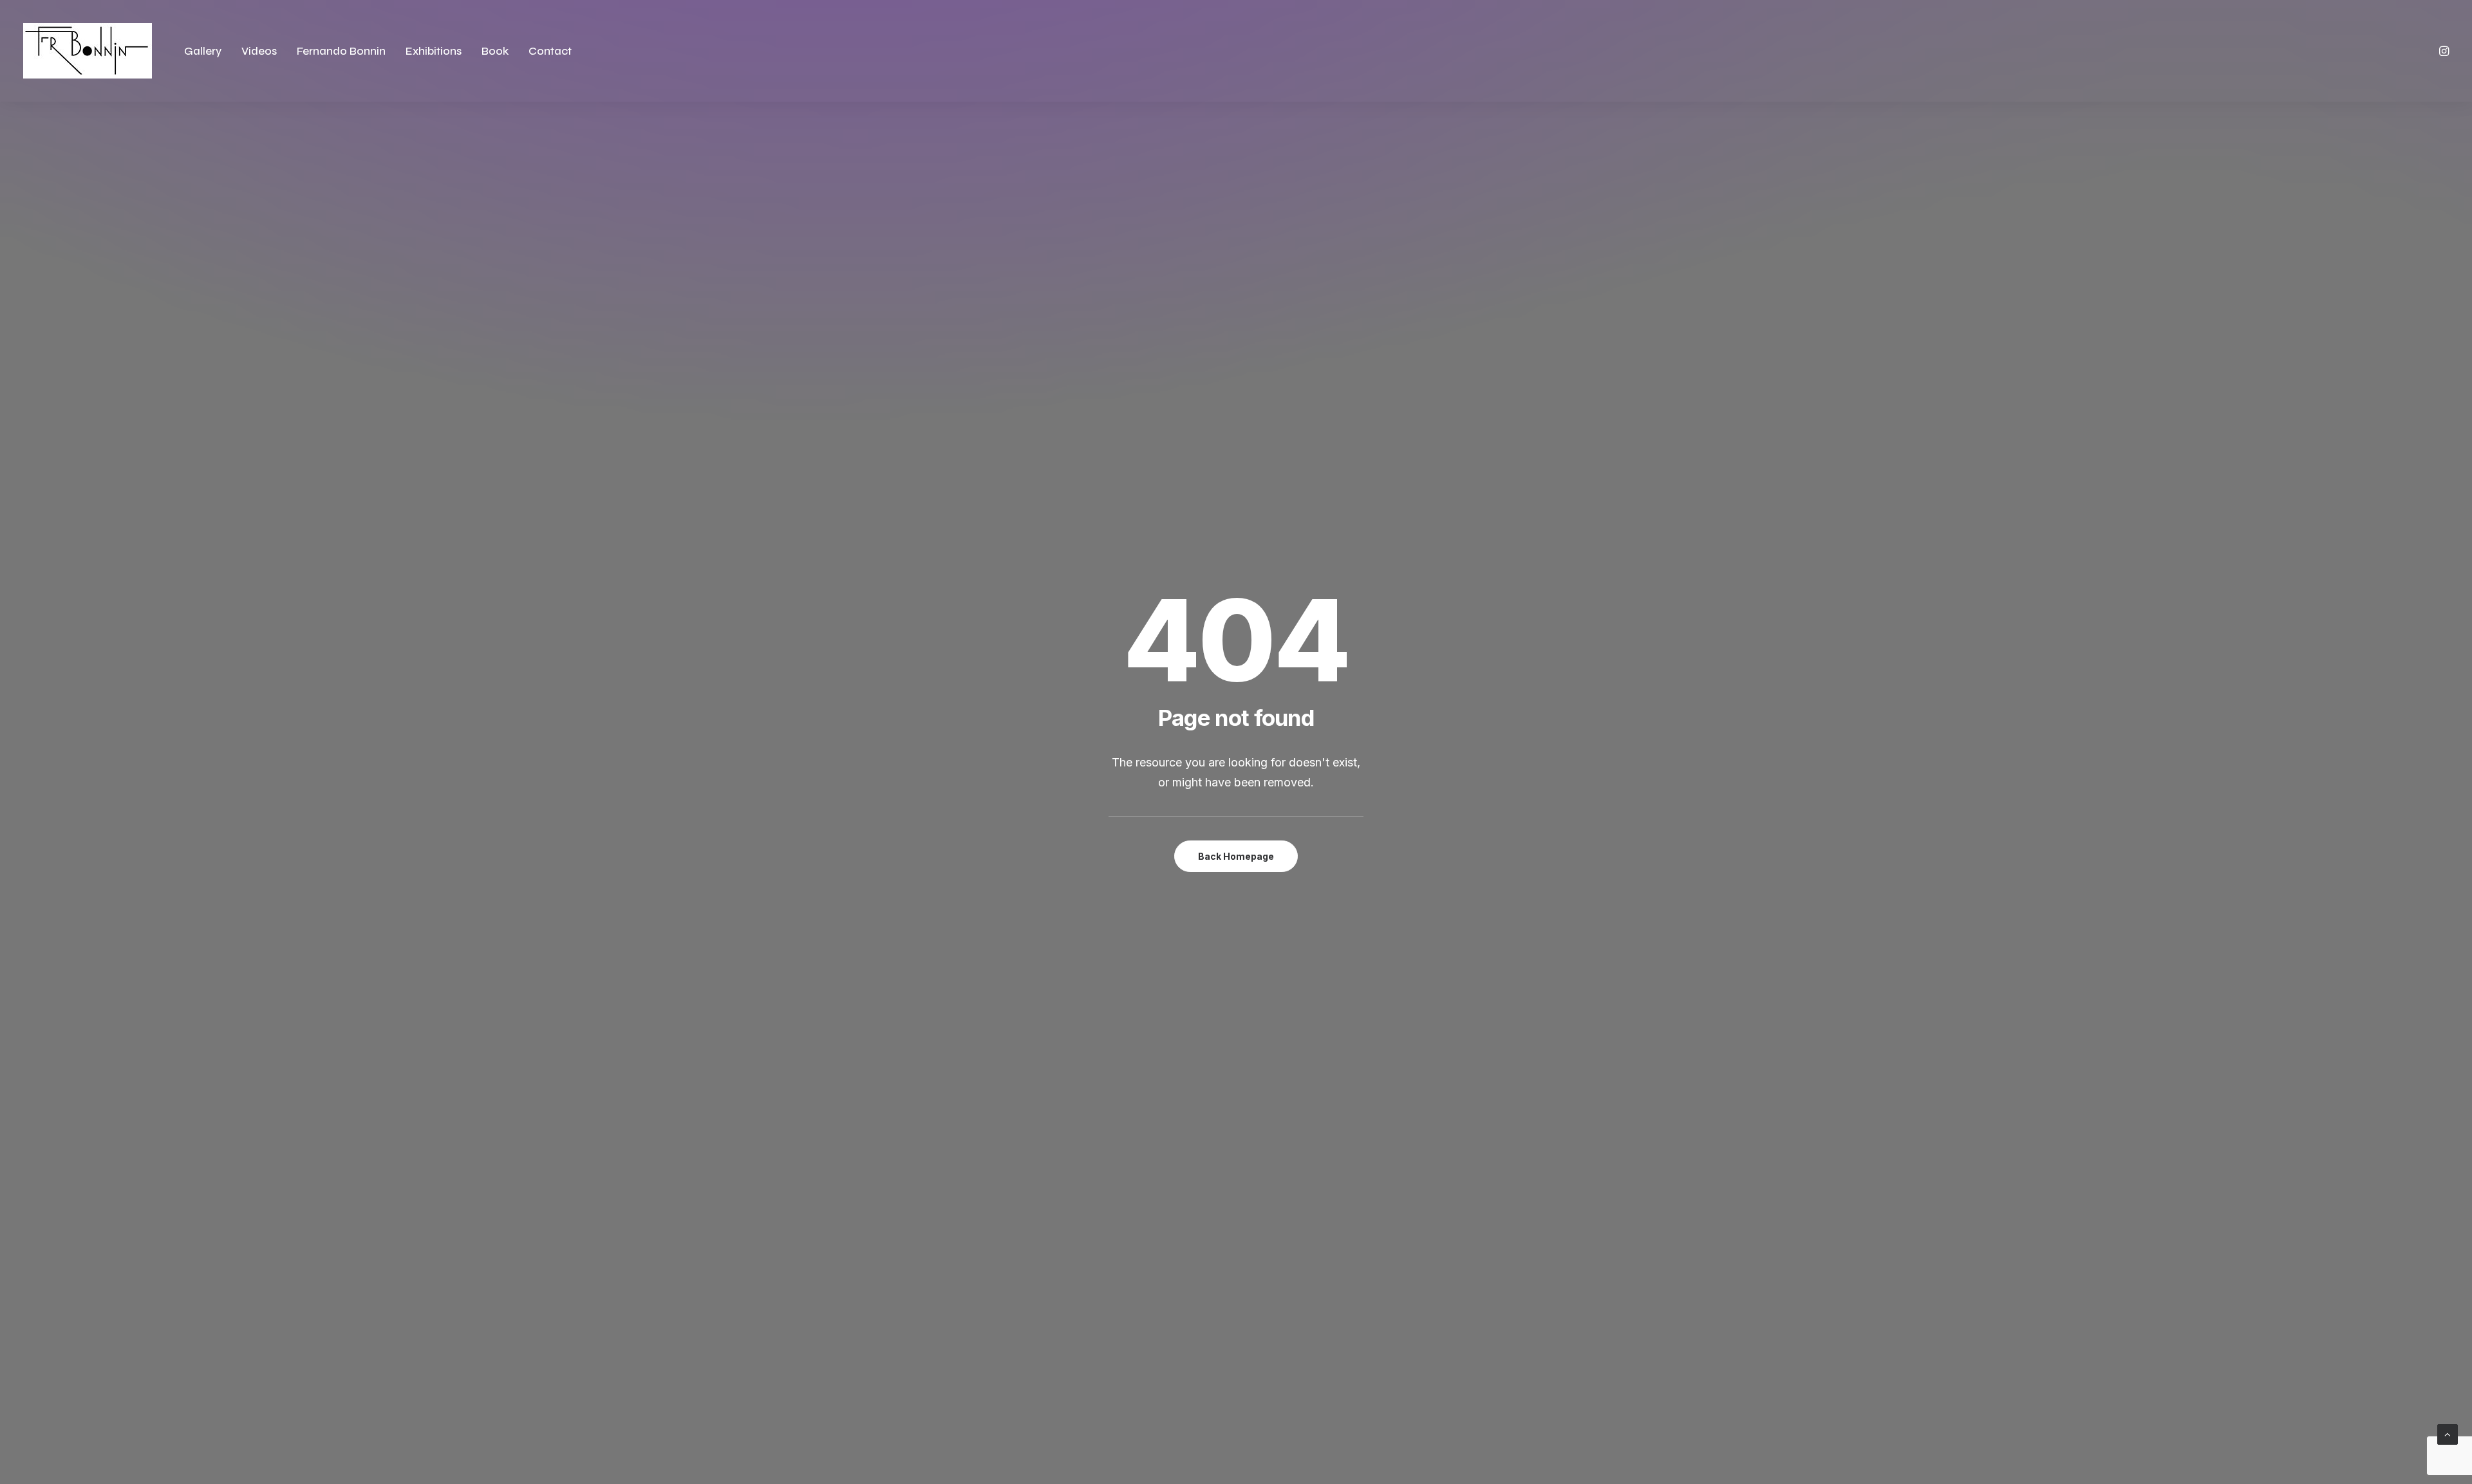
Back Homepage (1236, 856)
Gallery (203, 51)
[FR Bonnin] (88, 51)
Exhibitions (434, 51)
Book (495, 51)
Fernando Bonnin (341, 51)
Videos (259, 51)
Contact (550, 51)
